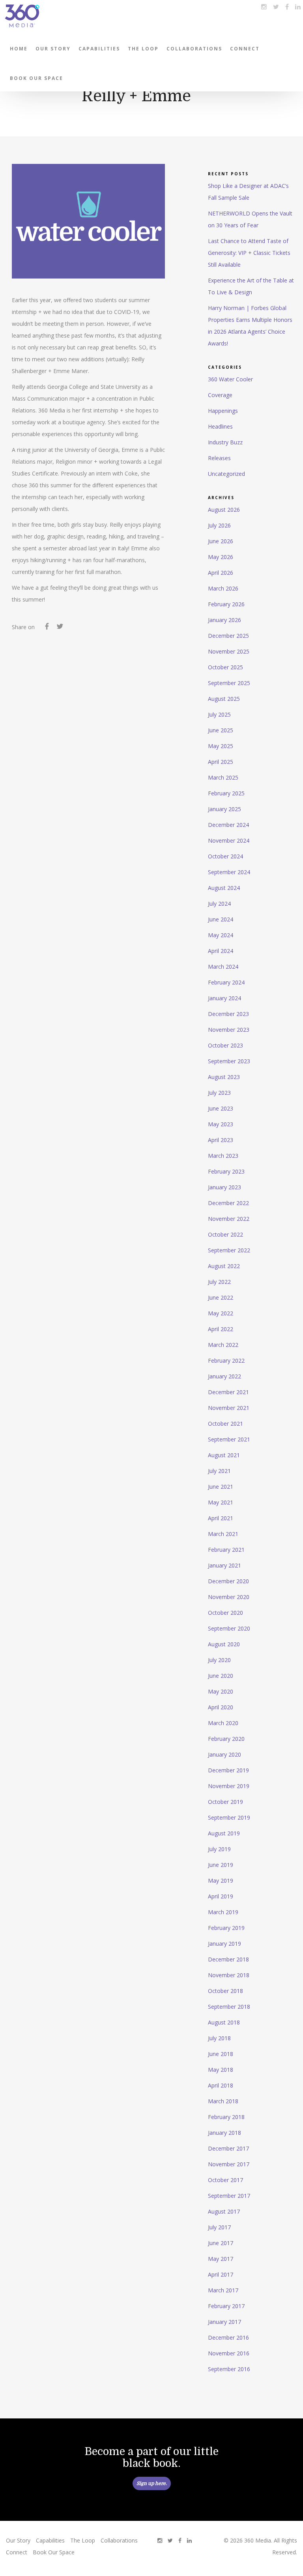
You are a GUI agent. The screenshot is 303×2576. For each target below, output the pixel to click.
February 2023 (226, 1171)
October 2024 (225, 856)
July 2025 (219, 714)
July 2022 (219, 1282)
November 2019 (229, 1786)
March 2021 (223, 1534)
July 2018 (219, 2038)
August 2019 (224, 1833)
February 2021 (226, 1550)
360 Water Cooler (230, 379)
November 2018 (229, 1975)
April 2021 (221, 1518)
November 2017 (229, 2164)
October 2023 (225, 1045)
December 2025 (228, 636)
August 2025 (224, 699)
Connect (245, 49)
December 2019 (228, 1770)
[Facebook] (47, 628)
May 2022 (221, 1313)
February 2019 (226, 1928)
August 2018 (224, 2022)
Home (19, 49)
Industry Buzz (225, 442)
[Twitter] (60, 628)
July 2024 (219, 904)
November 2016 (229, 2353)
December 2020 (228, 1581)
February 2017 (226, 2306)
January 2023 (224, 1187)
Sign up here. (152, 2483)
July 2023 (219, 1093)
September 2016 (229, 2369)
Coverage (220, 395)
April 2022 (221, 1329)
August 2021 (224, 1455)
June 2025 (221, 730)
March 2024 (223, 967)
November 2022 (229, 1219)
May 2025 (221, 746)
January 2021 (224, 1565)
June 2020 (221, 1676)
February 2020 (226, 1739)
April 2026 (221, 573)
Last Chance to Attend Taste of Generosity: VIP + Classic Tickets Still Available (249, 253)
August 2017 (224, 2211)
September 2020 (229, 1628)
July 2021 (219, 1471)
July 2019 (219, 1849)
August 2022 (224, 1266)
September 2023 (229, 1061)
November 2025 (229, 651)
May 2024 (221, 935)
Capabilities (99, 49)
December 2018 (228, 1959)
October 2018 (225, 1991)
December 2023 (228, 1014)
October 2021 (225, 1424)
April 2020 (221, 1707)
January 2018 (224, 2133)
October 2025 (225, 667)
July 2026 (219, 525)
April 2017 (221, 2274)
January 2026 (224, 620)
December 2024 (228, 825)
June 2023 (221, 1108)
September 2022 (229, 1250)
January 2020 (224, 1754)
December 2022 (228, 1203)
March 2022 (223, 1345)
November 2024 (229, 840)
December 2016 (228, 2337)
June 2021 (221, 1487)
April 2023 (221, 1140)
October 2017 (225, 2180)
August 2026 (224, 510)
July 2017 (219, 2227)
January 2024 (224, 998)
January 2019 (224, 1944)
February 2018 (226, 2117)
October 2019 (225, 1802)
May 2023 (221, 1124)
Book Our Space (36, 78)
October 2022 (225, 1234)
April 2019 (221, 1896)
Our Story (53, 49)
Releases (219, 458)
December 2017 (228, 2148)
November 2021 (229, 1408)
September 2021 (229, 1439)
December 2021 (228, 1392)
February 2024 (226, 982)
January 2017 (224, 2322)
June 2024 (221, 919)
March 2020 (223, 1723)
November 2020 (229, 1597)
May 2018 (221, 2070)
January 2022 (224, 1376)
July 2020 (219, 1660)
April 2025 (221, 762)
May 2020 (221, 1691)
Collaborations (194, 49)
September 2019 (229, 1817)
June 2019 (221, 1865)
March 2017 (223, 2290)
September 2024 (229, 872)
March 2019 (223, 1912)
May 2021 (221, 1502)
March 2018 (223, 2101)
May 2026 (221, 557)
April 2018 (221, 2085)
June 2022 (221, 1297)
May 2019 (221, 1880)
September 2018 (229, 2007)
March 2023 (223, 1156)
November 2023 (229, 1030)
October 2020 (225, 1613)
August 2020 (224, 1644)
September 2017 (229, 2196)
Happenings (223, 411)
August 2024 (224, 888)
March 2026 (223, 588)
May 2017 (221, 2259)
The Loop (143, 49)
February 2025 (226, 793)
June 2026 (221, 541)
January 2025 (224, 809)
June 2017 (221, 2243)
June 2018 (221, 2054)
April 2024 (221, 951)
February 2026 (226, 604)
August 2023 (224, 1077)
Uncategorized (226, 474)
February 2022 (226, 1360)
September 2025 (229, 683)
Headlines (220, 426)
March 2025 (223, 777)
